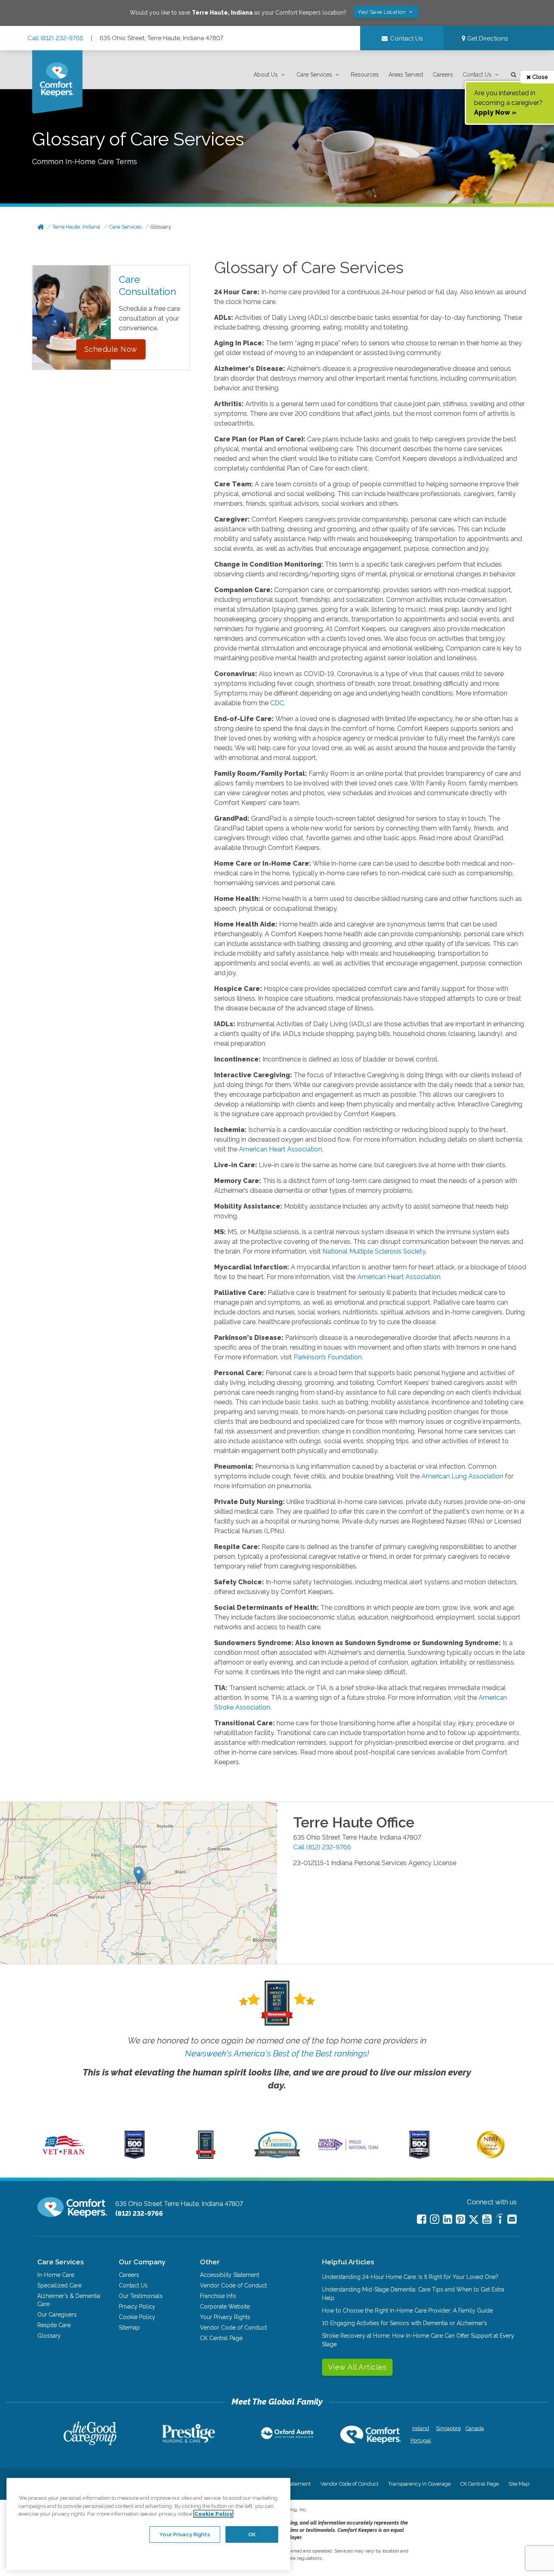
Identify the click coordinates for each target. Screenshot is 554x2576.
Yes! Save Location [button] (382, 12)
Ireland (421, 2428)
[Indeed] (499, 2220)
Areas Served (406, 75)
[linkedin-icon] (448, 2219)
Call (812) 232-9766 (55, 38)
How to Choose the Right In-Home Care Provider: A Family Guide (407, 2311)
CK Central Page (221, 2338)
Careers (443, 75)
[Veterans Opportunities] (63, 2157)
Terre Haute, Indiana (76, 227)
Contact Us (477, 75)
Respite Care (54, 2325)
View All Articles (358, 2367)
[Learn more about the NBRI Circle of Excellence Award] (491, 2157)
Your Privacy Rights (225, 2317)
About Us (266, 75)
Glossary (161, 227)
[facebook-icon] (422, 2219)
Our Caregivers (57, 2315)
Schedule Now (111, 349)
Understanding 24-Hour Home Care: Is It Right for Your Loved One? (410, 2277)
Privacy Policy (137, 2306)
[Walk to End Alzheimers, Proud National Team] (348, 2150)
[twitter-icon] (474, 2220)
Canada (475, 2428)
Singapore (448, 2428)
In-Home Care (56, 2275)
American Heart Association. (281, 1149)
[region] (148, 2524)
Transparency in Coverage (419, 2484)
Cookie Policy (137, 2317)
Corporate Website (225, 2306)
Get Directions (487, 39)
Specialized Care (59, 2285)
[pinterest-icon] (461, 2219)
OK (252, 2534)
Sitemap (129, 2328)
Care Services (314, 75)
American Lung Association (462, 1476)
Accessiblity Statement (230, 2275)
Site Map (519, 2484)
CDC (277, 703)
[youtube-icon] (487, 2219)
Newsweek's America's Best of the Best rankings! (277, 2053)
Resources (365, 75)
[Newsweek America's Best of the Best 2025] (206, 2157)
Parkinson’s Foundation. (328, 1357)
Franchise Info (218, 2296)
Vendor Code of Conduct (233, 2285)
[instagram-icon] (435, 2219)
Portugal (421, 2440)
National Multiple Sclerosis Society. (375, 1251)
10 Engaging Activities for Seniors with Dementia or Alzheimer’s (405, 2323)
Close (539, 77)
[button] (270, 75)
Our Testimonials (141, 2296)
